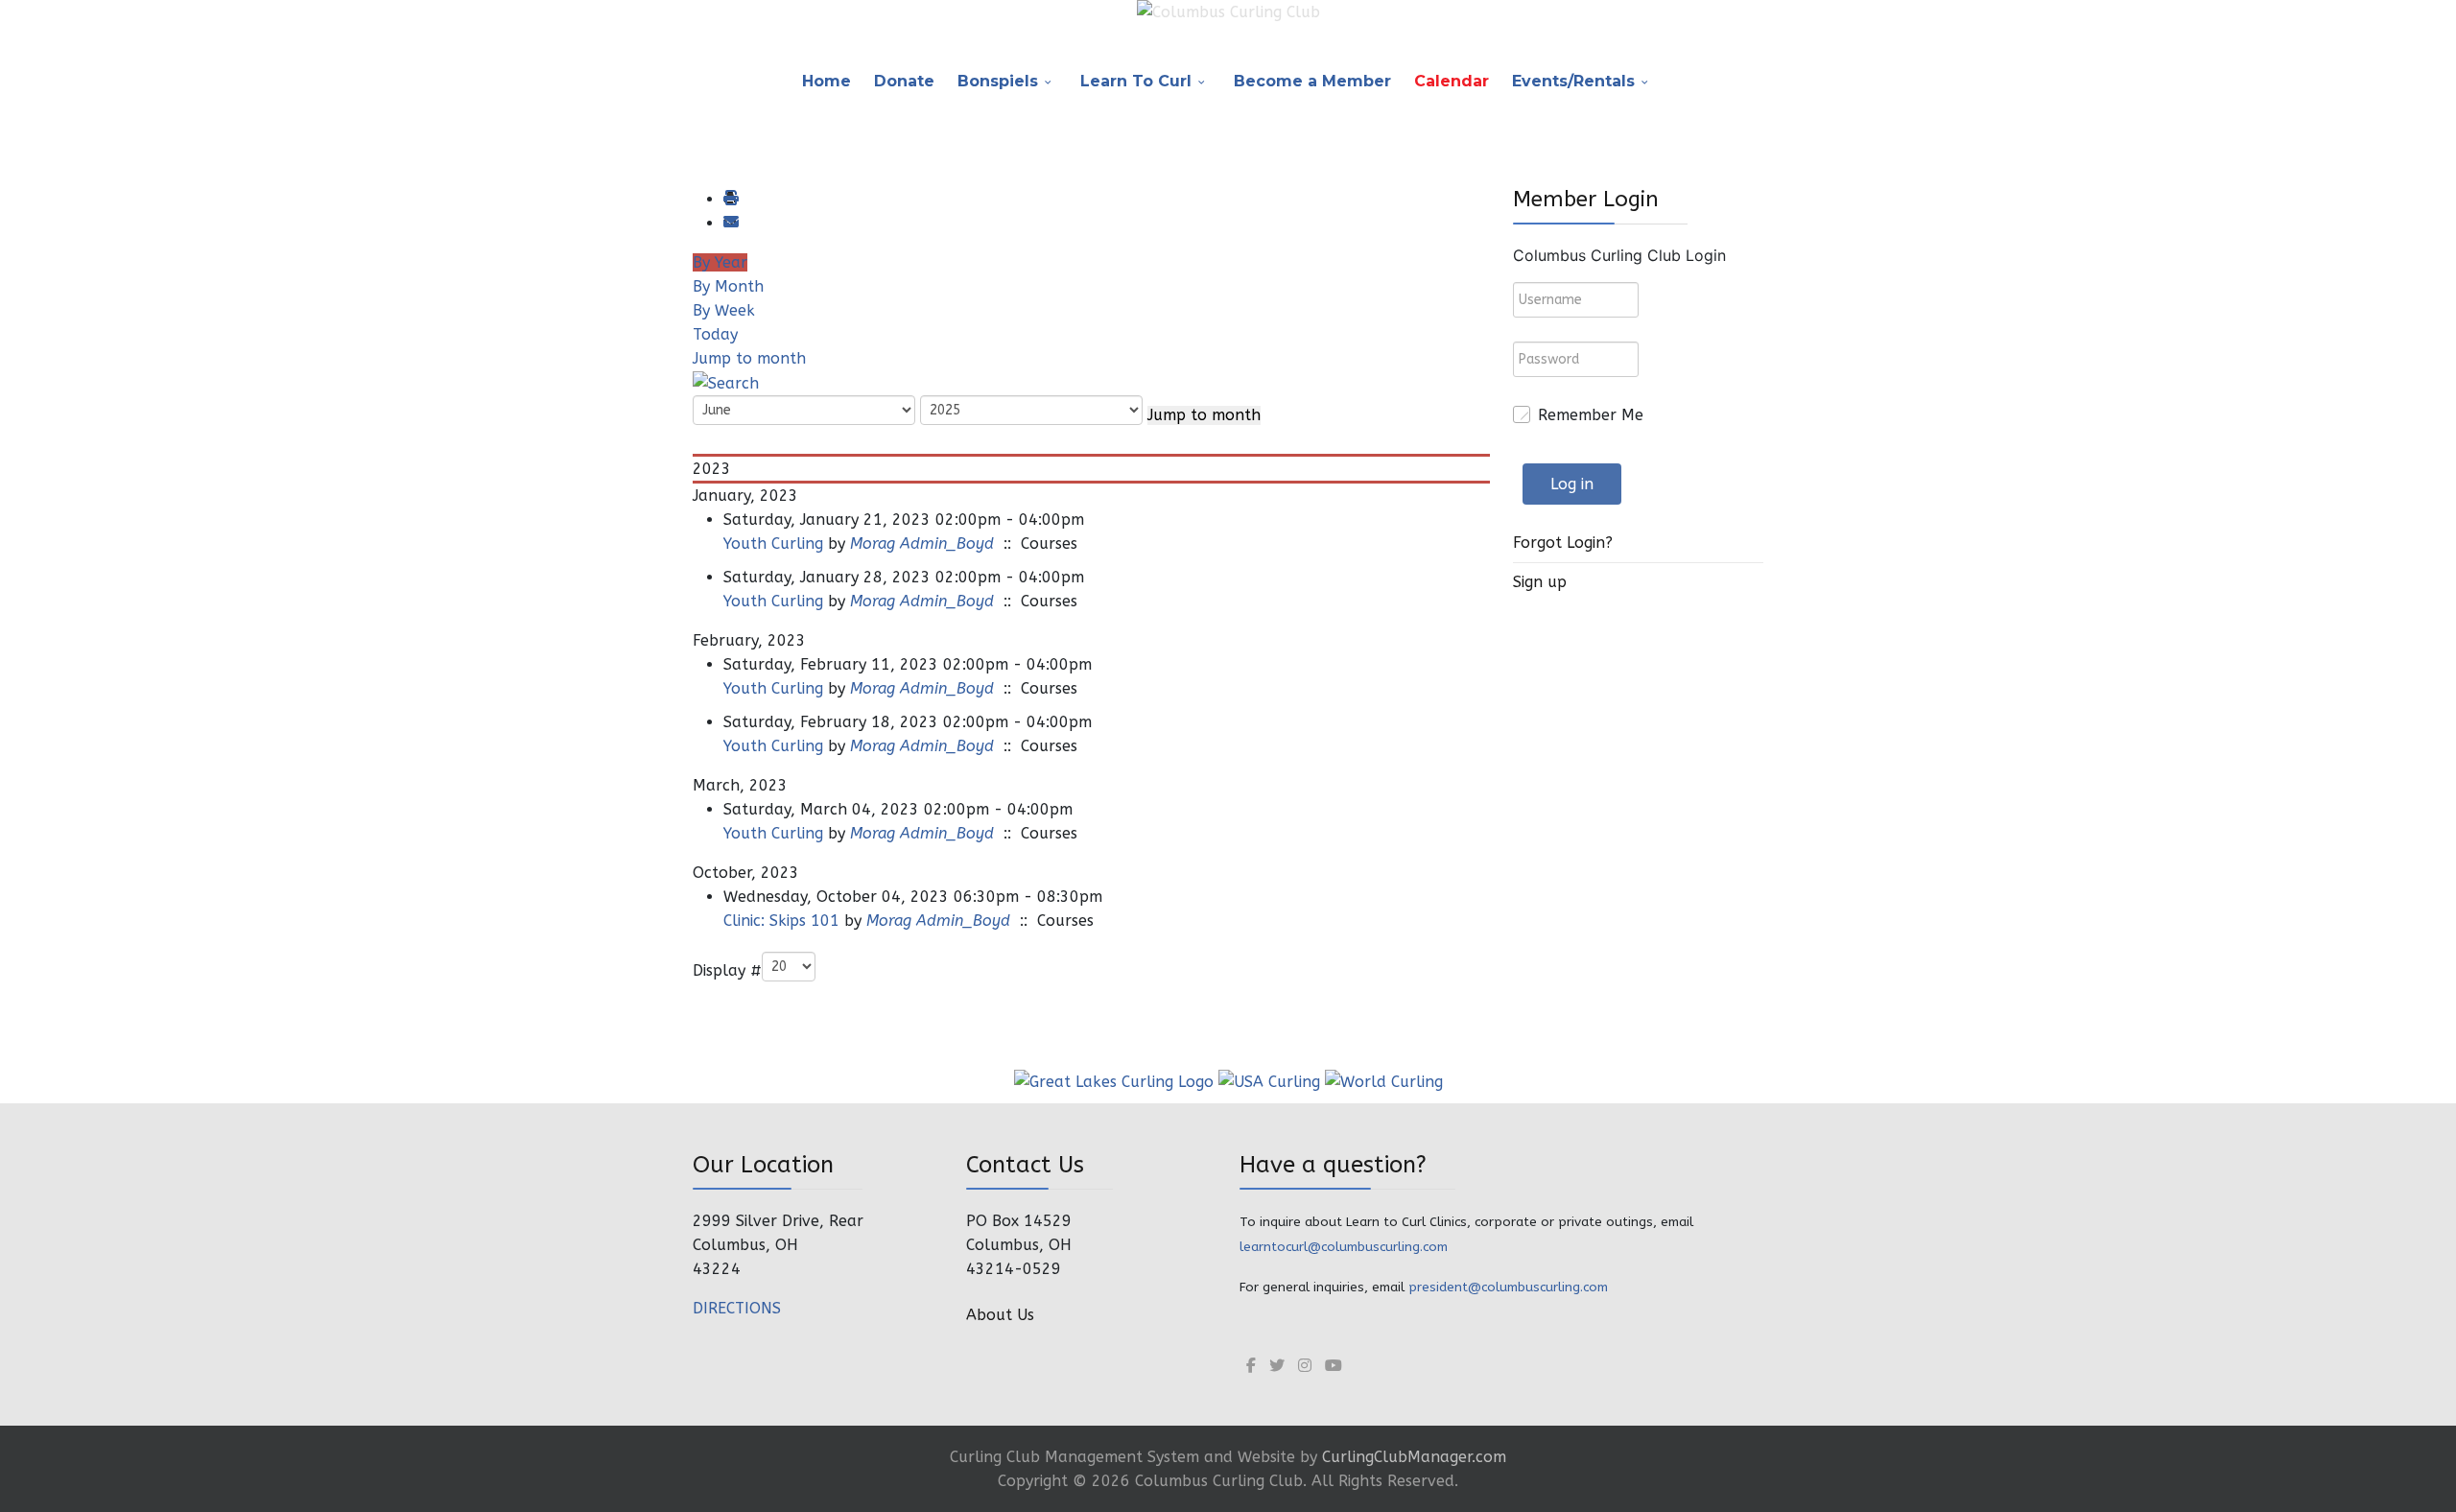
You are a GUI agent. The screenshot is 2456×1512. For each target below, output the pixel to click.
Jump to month (749, 358)
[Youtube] (1334, 1366)
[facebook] (1251, 1366)
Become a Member (1312, 81)
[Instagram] (1305, 1366)
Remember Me (1591, 415)
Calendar (1452, 81)
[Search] (726, 382)
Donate (904, 81)
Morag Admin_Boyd (922, 543)
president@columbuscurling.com (1508, 1287)
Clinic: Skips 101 (781, 921)
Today (715, 334)
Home (827, 81)
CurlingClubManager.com (1414, 1457)
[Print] (730, 199)
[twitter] (1277, 1366)
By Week (724, 310)
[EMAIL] (730, 223)
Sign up (1540, 582)
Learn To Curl (1136, 81)
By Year (720, 262)
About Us (1000, 1315)
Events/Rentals (1573, 81)
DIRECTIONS (737, 1308)
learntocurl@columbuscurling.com (1344, 1247)
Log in (1572, 484)
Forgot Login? (1563, 543)
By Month (728, 286)
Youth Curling (773, 543)
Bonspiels (998, 81)
